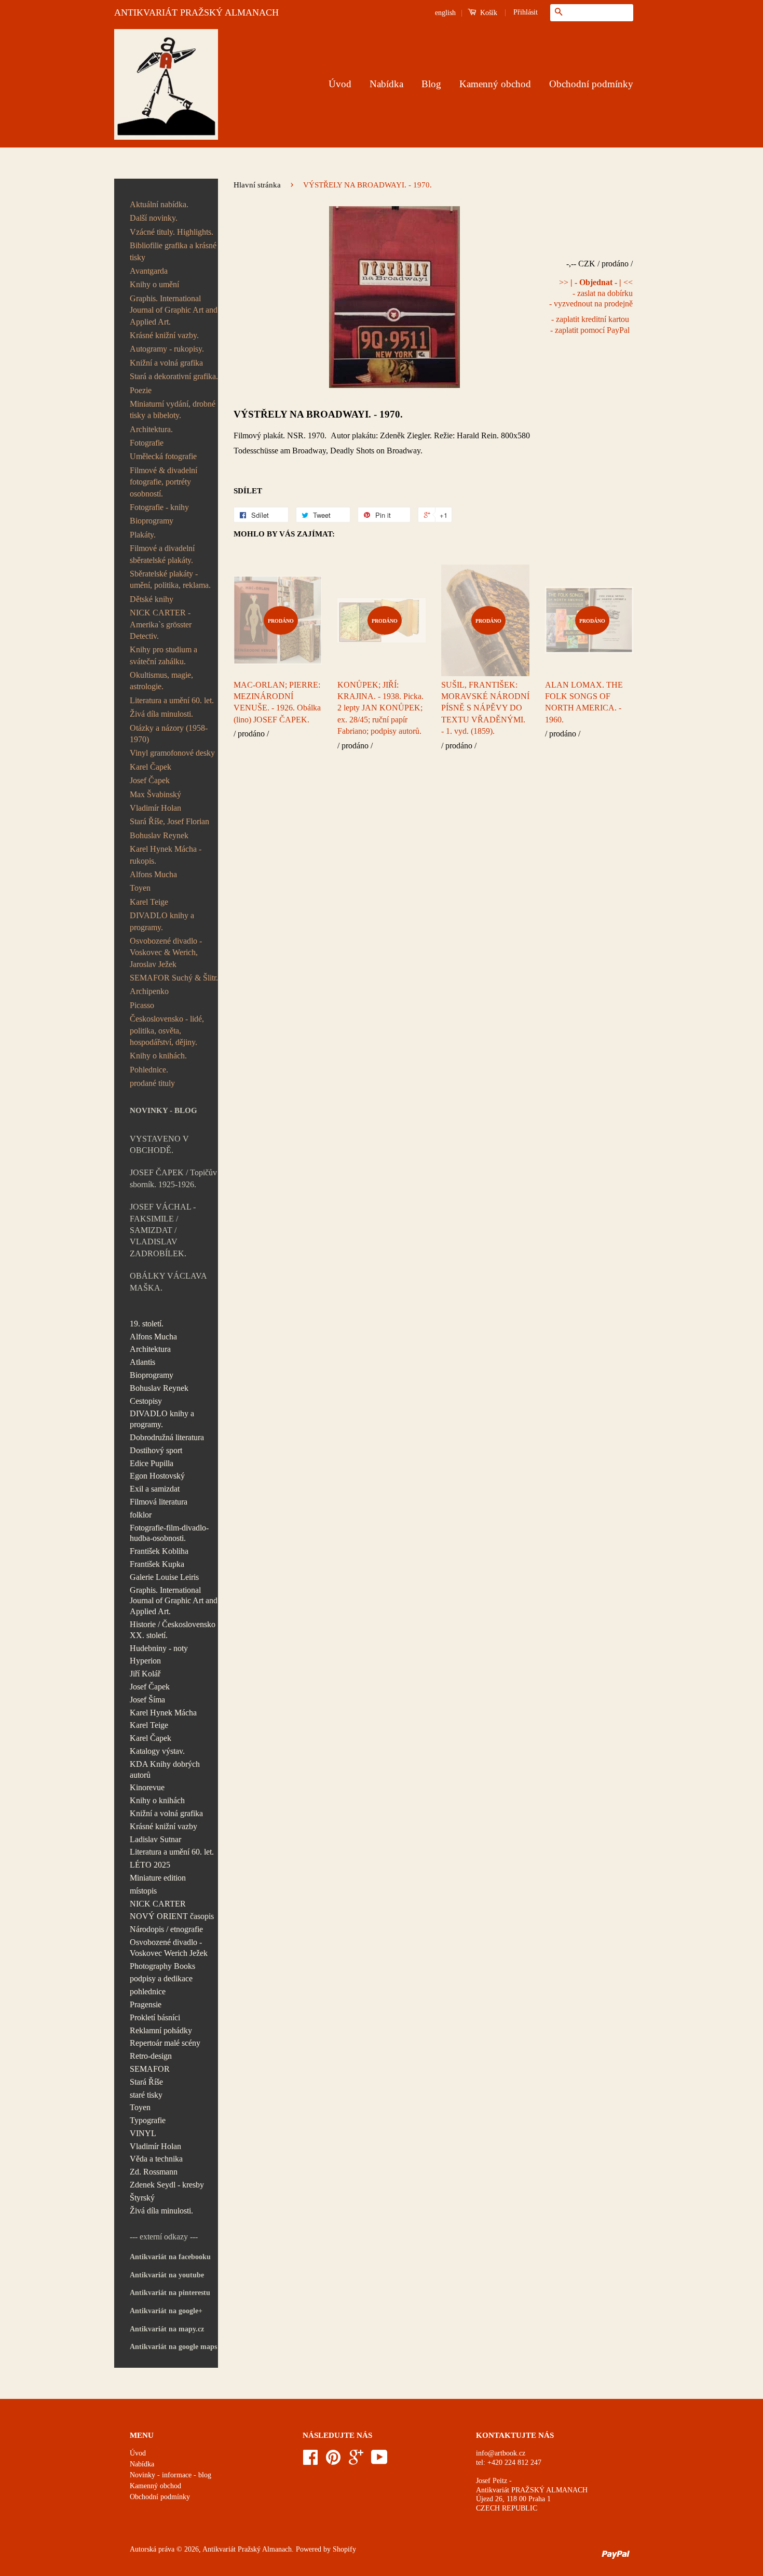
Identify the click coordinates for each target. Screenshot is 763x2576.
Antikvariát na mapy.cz (167, 2329)
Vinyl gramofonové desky (172, 753)
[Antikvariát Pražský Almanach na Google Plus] (356, 2461)
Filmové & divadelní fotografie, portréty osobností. (163, 482)
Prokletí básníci (155, 2017)
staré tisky (146, 2095)
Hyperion (145, 1661)
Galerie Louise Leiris (164, 1577)
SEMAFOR (150, 2069)
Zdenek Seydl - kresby (167, 2185)
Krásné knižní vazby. (164, 335)
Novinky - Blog (163, 1110)
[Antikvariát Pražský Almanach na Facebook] (310, 2461)
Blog (431, 84)
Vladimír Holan (155, 808)
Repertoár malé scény (165, 2043)
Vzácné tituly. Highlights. (172, 232)
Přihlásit (526, 12)
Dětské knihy (152, 599)
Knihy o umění (154, 284)
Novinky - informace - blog (171, 2475)
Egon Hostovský (157, 1476)
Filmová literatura (159, 1502)
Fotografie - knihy (159, 507)
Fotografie (147, 443)
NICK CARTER (158, 1904)
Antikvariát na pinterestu (170, 2293)
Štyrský (142, 2198)
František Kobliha (159, 1551)
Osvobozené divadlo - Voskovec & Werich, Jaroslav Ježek (166, 952)
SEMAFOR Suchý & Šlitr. (174, 978)
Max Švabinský (155, 794)
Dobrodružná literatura (167, 1437)
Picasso (142, 1005)
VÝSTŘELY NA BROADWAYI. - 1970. (318, 414)
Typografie (148, 2120)
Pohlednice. (149, 1070)
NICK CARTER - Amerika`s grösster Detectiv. (161, 624)
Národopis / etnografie (166, 1929)
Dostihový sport (156, 1450)
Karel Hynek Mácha (163, 1713)
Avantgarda (149, 271)
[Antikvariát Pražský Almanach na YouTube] (379, 2461)
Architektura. (151, 429)
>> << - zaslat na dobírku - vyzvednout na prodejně (591, 293)
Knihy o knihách (157, 1800)
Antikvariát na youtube (167, 2275)
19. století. (147, 1324)
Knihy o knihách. (158, 1056)
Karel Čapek (151, 767)
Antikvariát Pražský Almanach (247, 2549)
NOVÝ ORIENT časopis (172, 1916)
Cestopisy (146, 1401)
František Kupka (157, 1564)
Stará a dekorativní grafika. (174, 376)
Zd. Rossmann (154, 2172)
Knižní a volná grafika (166, 363)
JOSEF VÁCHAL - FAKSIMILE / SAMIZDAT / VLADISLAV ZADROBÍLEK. (163, 1230)
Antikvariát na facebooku (170, 2257)
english (445, 13)
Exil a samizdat (155, 1489)
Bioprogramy (152, 521)
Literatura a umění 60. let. (172, 700)
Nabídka (386, 84)
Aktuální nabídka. (159, 204)
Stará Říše (146, 2082)
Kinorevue (147, 1787)
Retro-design (151, 2056)
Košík (488, 13)
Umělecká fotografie (163, 456)
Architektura (150, 1349)
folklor (141, 1515)
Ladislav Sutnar (155, 1839)
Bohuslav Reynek (159, 835)
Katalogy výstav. (157, 1751)
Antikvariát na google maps (173, 2347)
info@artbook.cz (501, 2453)
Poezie (141, 390)
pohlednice (148, 1991)
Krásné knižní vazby (163, 1826)
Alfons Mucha (153, 874)
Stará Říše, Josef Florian (169, 821)
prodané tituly (152, 1083)
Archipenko (149, 991)
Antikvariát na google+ (166, 2311)
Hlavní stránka (257, 185)
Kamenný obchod (495, 84)
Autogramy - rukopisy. (167, 349)
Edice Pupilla (152, 1463)
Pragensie (146, 2004)
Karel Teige (149, 902)
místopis (143, 1891)
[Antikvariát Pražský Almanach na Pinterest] (333, 2461)
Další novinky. (154, 218)
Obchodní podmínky (591, 84)
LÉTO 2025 (150, 1865)
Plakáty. (143, 535)
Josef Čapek (150, 780)
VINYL (143, 2133)
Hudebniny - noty (159, 1648)
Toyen (140, 888)
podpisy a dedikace (161, 1978)
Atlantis (142, 1362)
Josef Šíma (147, 1700)
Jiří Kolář (145, 1674)
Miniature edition (158, 1878)
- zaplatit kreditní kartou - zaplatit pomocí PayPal (590, 325)
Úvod (340, 84)
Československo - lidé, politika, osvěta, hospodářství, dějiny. (167, 1030)
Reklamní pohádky (161, 2030)
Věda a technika (156, 2159)
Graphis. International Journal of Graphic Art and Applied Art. (174, 310)
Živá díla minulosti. (161, 714)
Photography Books (162, 1966)
